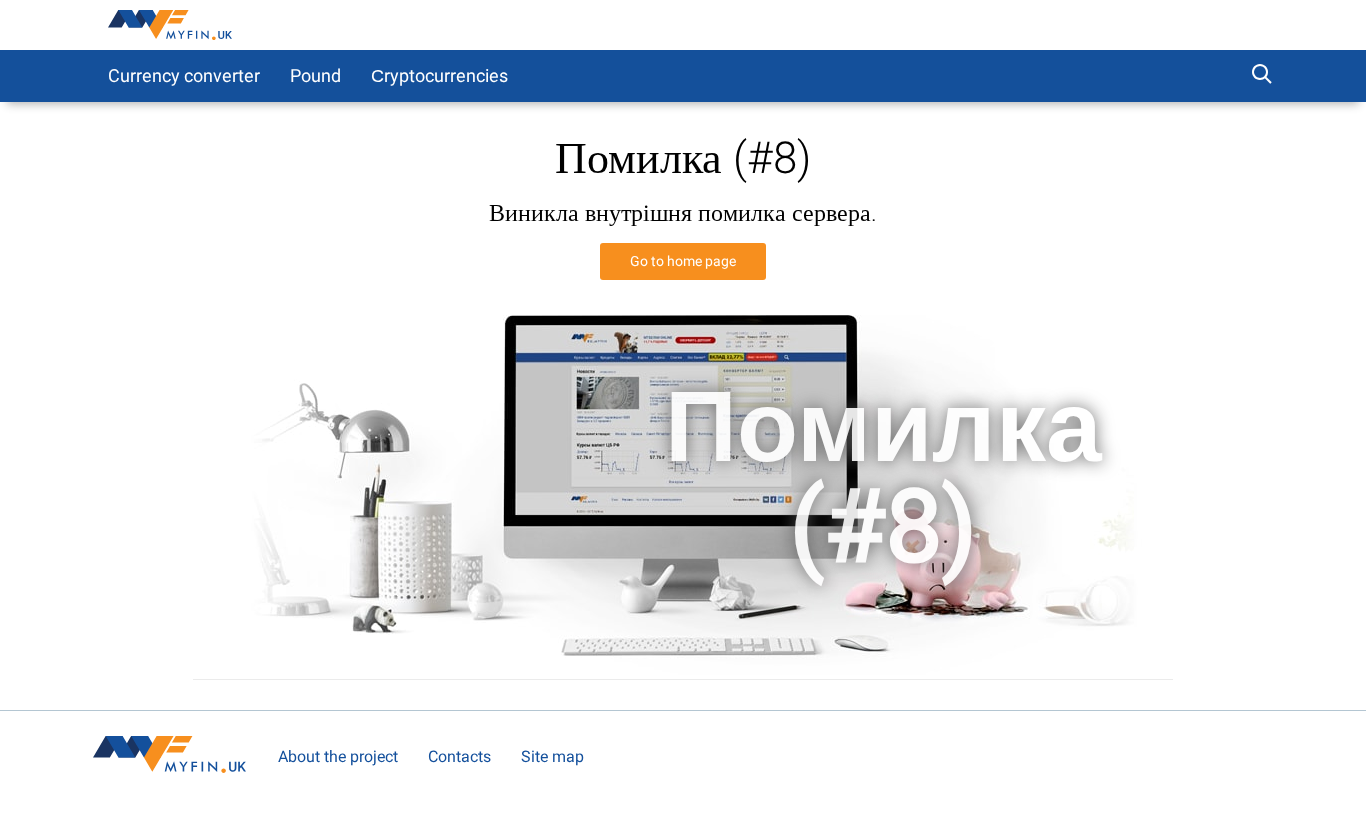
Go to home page (683, 261)
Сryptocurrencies (439, 75)
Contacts (459, 756)
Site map (552, 756)
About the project (338, 756)
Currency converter (184, 75)
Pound (315, 75)
